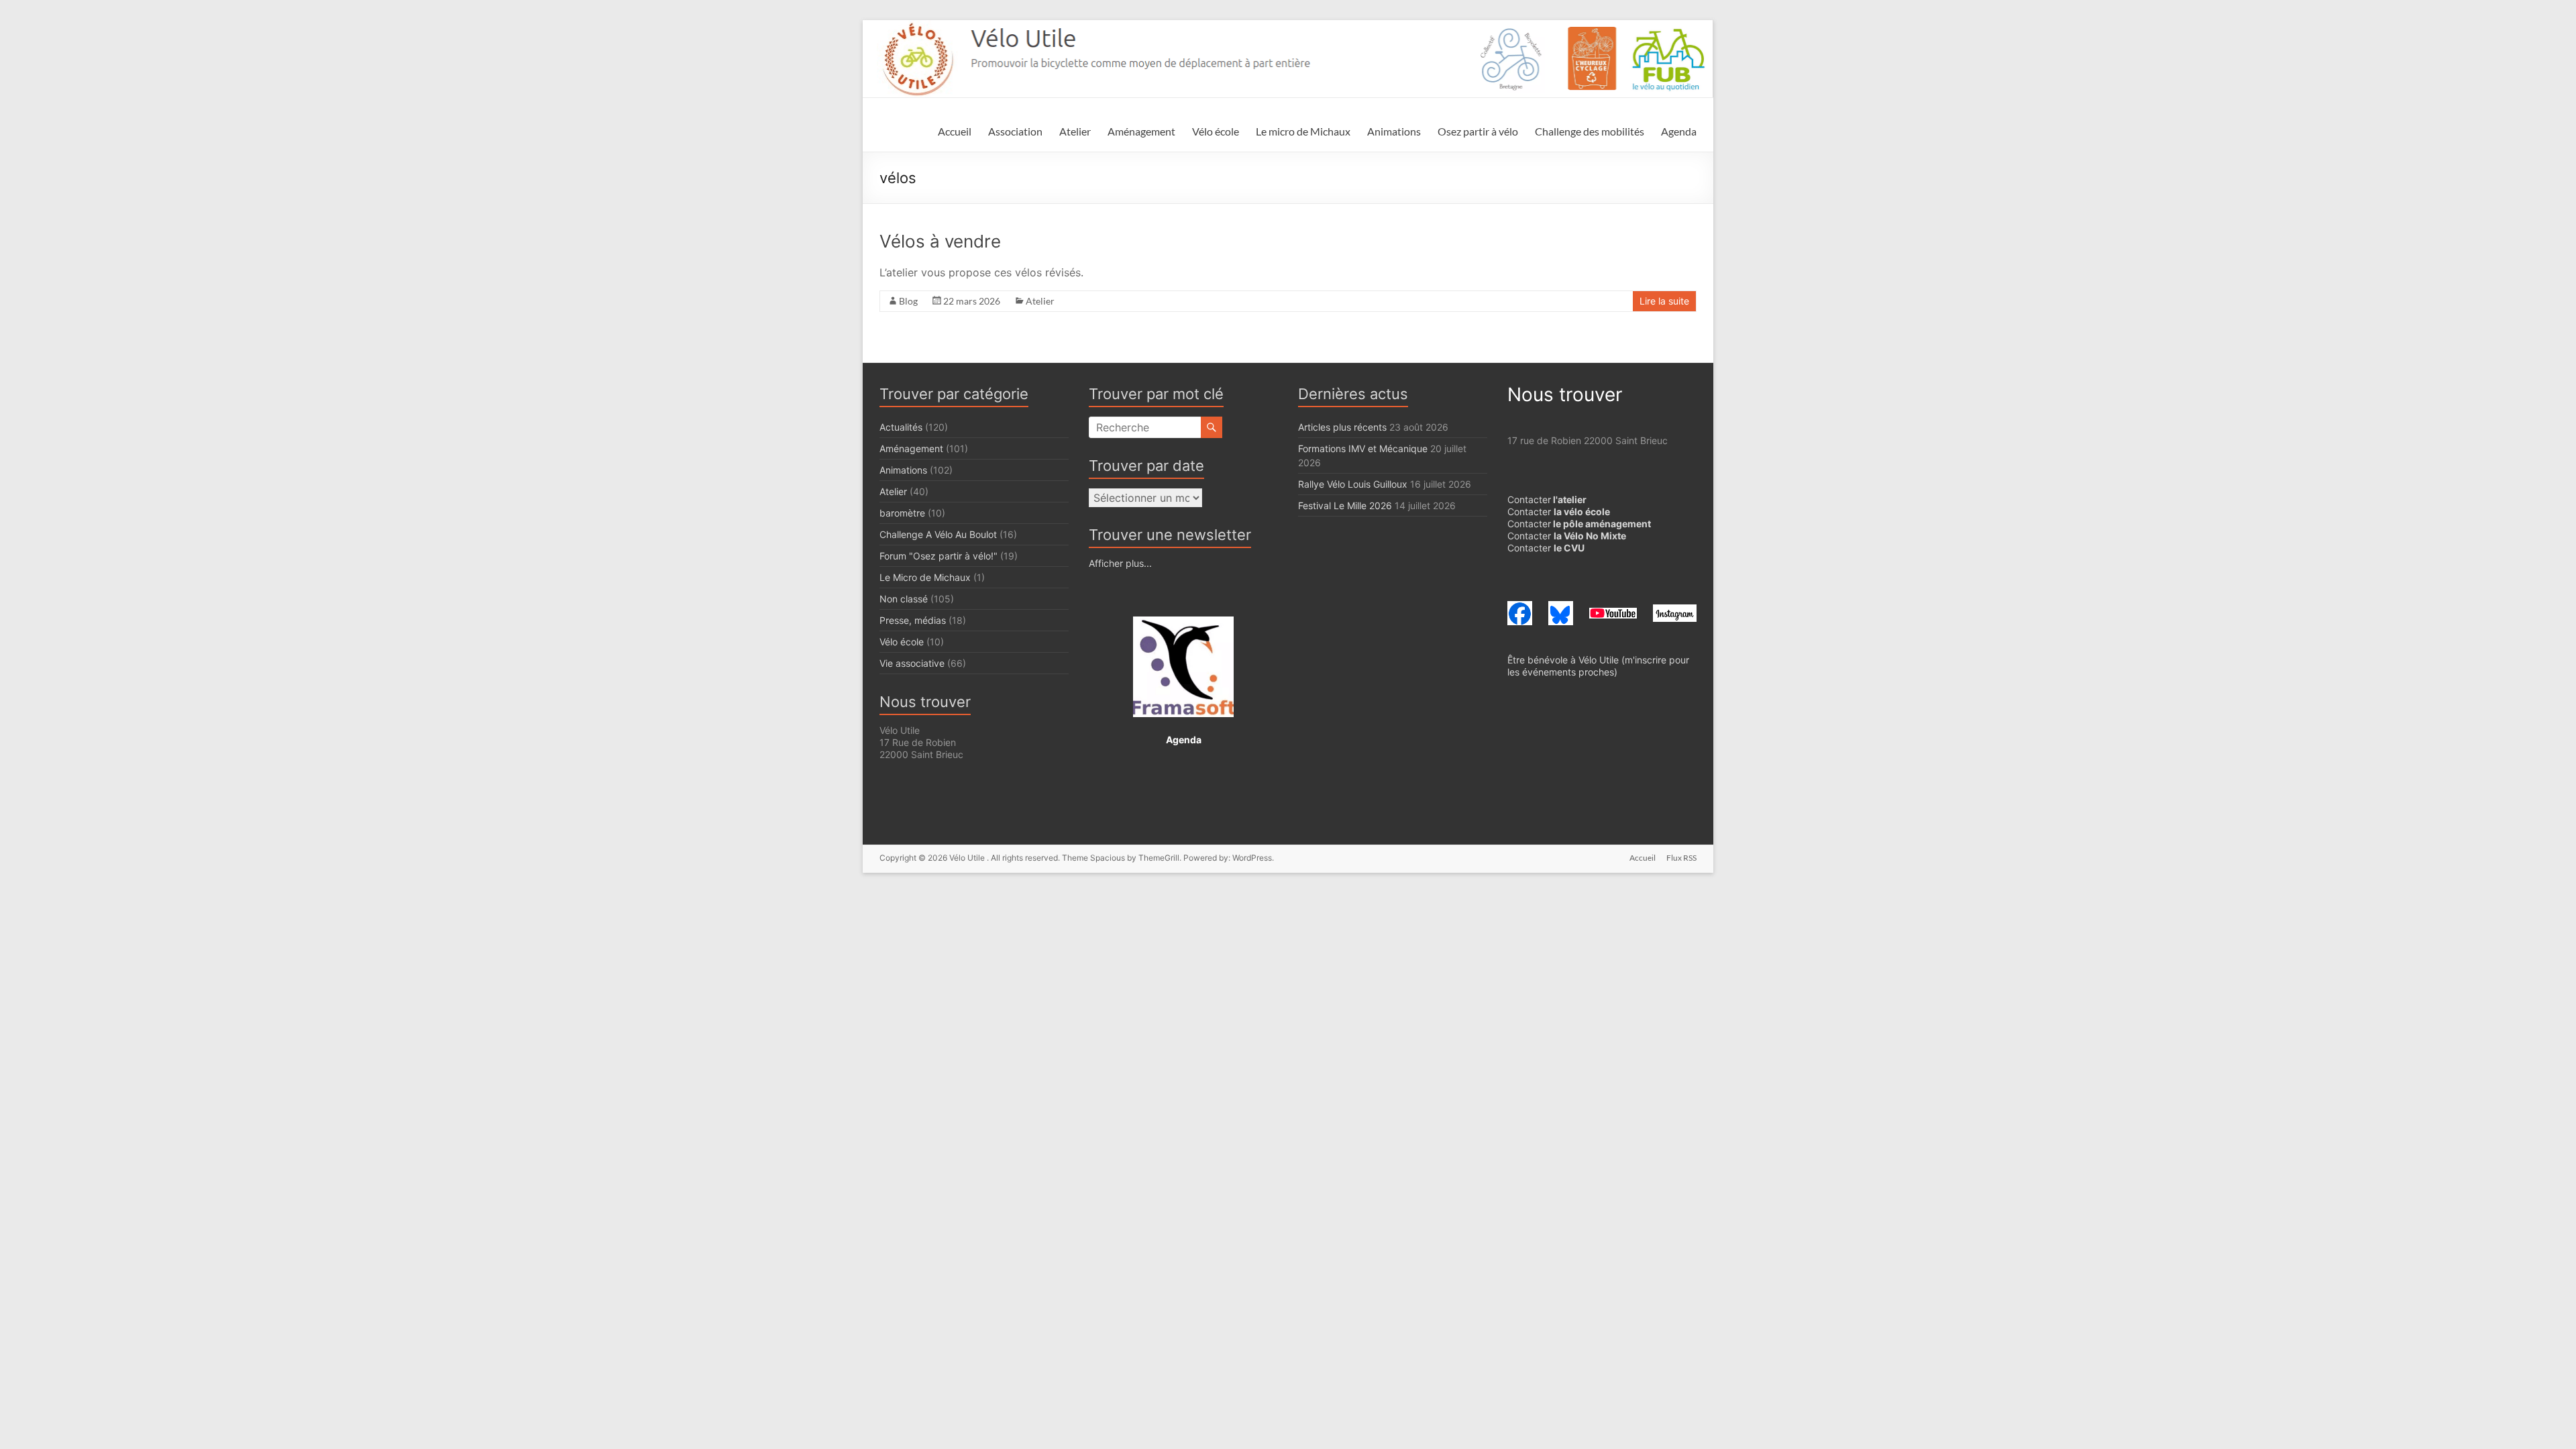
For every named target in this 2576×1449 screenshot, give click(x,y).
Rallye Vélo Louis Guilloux (1353, 484)
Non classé (904, 599)
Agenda (1679, 131)
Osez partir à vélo (1478, 131)
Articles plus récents (1342, 427)
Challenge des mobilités (1590, 131)
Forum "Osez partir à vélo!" (938, 556)
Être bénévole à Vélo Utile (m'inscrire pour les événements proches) (1598, 666)
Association (1015, 131)
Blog (908, 301)
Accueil (955, 131)
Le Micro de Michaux (925, 577)
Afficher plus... (1120, 563)
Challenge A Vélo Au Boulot (938, 534)
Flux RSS (1681, 858)
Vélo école (1216, 131)
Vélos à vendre (940, 241)
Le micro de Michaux (1303, 131)
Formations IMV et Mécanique (1363, 448)
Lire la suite (1664, 301)
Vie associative (912, 663)
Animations (1394, 131)
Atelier (1075, 131)
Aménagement (1141, 131)
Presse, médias (913, 620)
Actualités (901, 427)
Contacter (1547, 499)
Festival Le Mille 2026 (1345, 505)
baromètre (902, 513)
